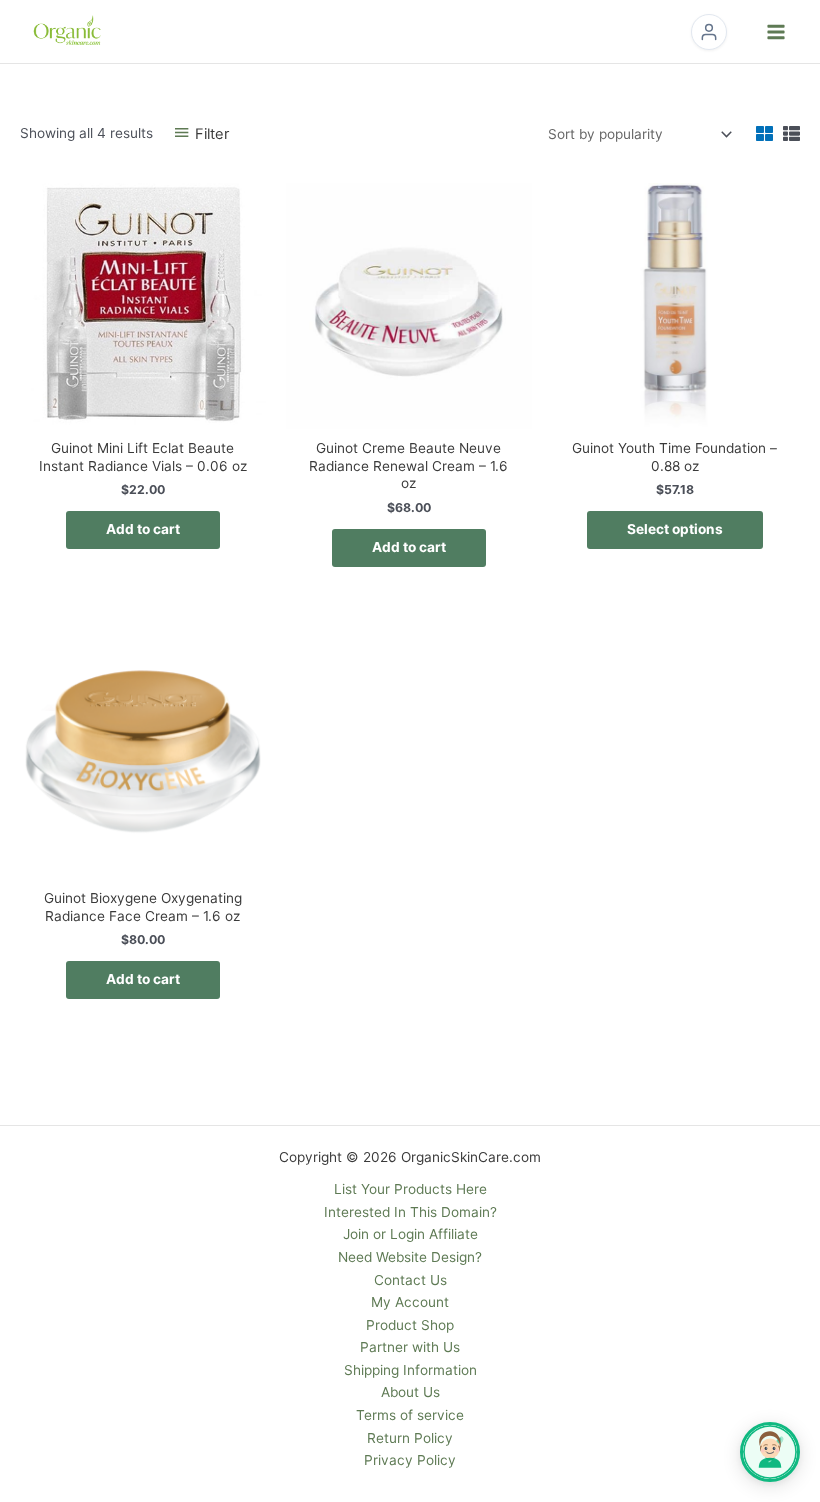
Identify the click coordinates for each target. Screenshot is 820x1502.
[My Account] (709, 32)
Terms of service (410, 1415)
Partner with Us (410, 1347)
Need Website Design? (410, 1257)
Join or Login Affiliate (410, 1234)
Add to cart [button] (143, 529)
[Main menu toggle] (776, 31)
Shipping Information (410, 1370)
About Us (410, 1392)
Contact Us (410, 1280)
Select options (675, 529)
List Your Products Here (410, 1189)
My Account (410, 1302)
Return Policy (410, 1438)
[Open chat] (770, 1452)
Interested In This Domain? (410, 1212)
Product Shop (410, 1325)
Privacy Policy (410, 1460)
